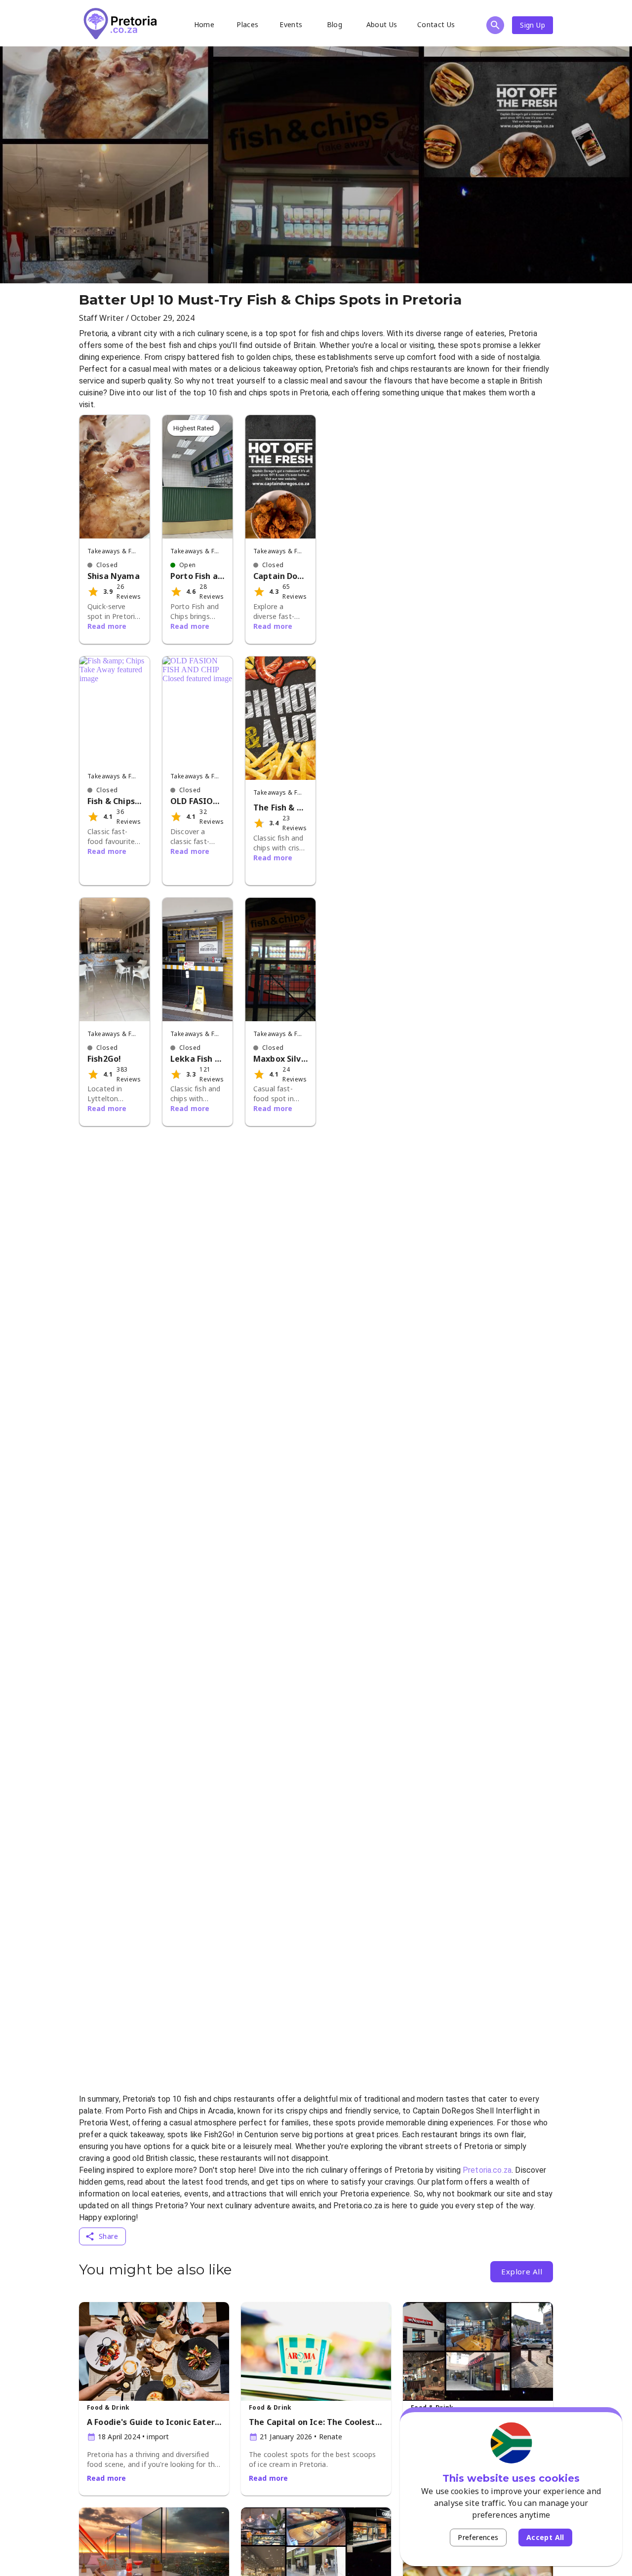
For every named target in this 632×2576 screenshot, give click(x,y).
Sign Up (533, 25)
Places (247, 24)
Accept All (545, 2537)
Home (204, 24)
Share (108, 2236)
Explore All (522, 2271)
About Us (382, 24)
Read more (107, 626)
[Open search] (495, 25)
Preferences (478, 2537)
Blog (335, 24)
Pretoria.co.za (487, 2170)
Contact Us (436, 24)
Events (291, 24)
